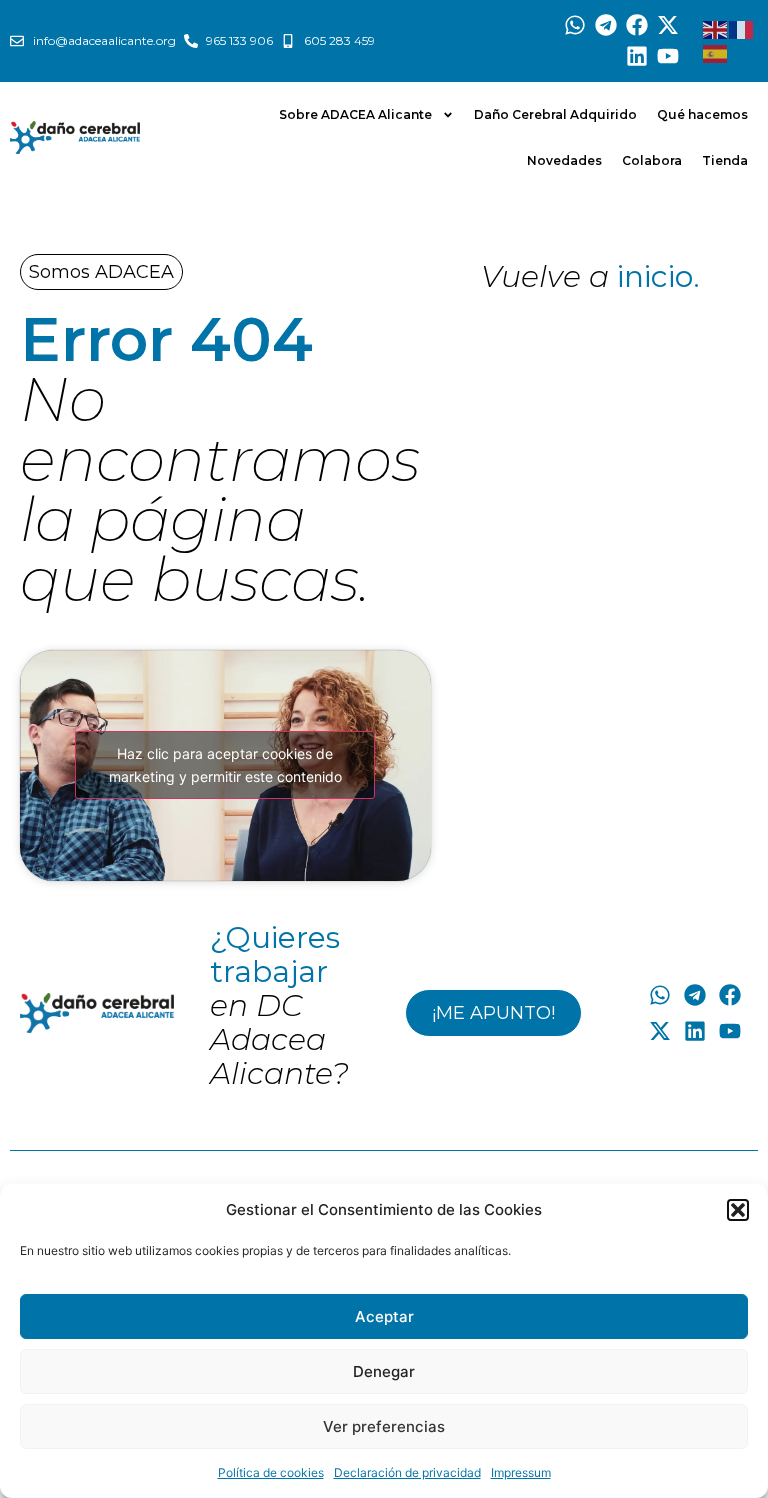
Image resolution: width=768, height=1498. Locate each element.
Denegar (384, 1371)
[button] (738, 1210)
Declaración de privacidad (407, 1472)
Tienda (725, 160)
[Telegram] (606, 25)
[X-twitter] (667, 25)
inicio (655, 276)
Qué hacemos (702, 114)
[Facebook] (637, 25)
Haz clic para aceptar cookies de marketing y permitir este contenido (225, 765)
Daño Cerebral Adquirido (555, 114)
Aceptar (384, 1316)
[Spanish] (716, 53)
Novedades (564, 160)
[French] (742, 29)
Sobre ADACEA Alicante (355, 114)
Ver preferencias (384, 1426)
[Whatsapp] (575, 25)
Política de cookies (271, 1472)
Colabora (652, 160)
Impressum (521, 1472)
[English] (716, 29)
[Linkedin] (637, 56)
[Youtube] (667, 56)
